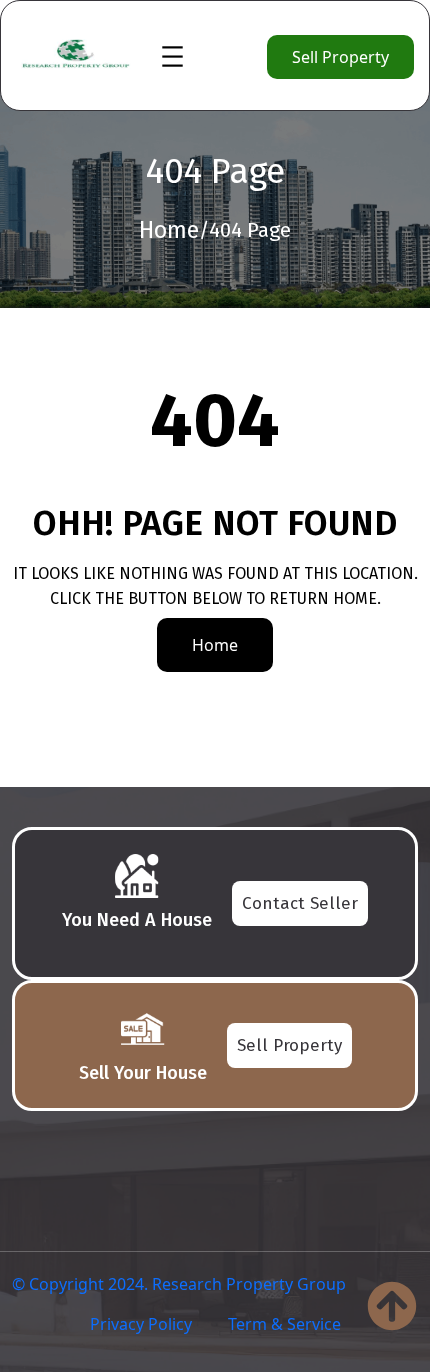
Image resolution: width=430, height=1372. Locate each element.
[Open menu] (172, 56)
